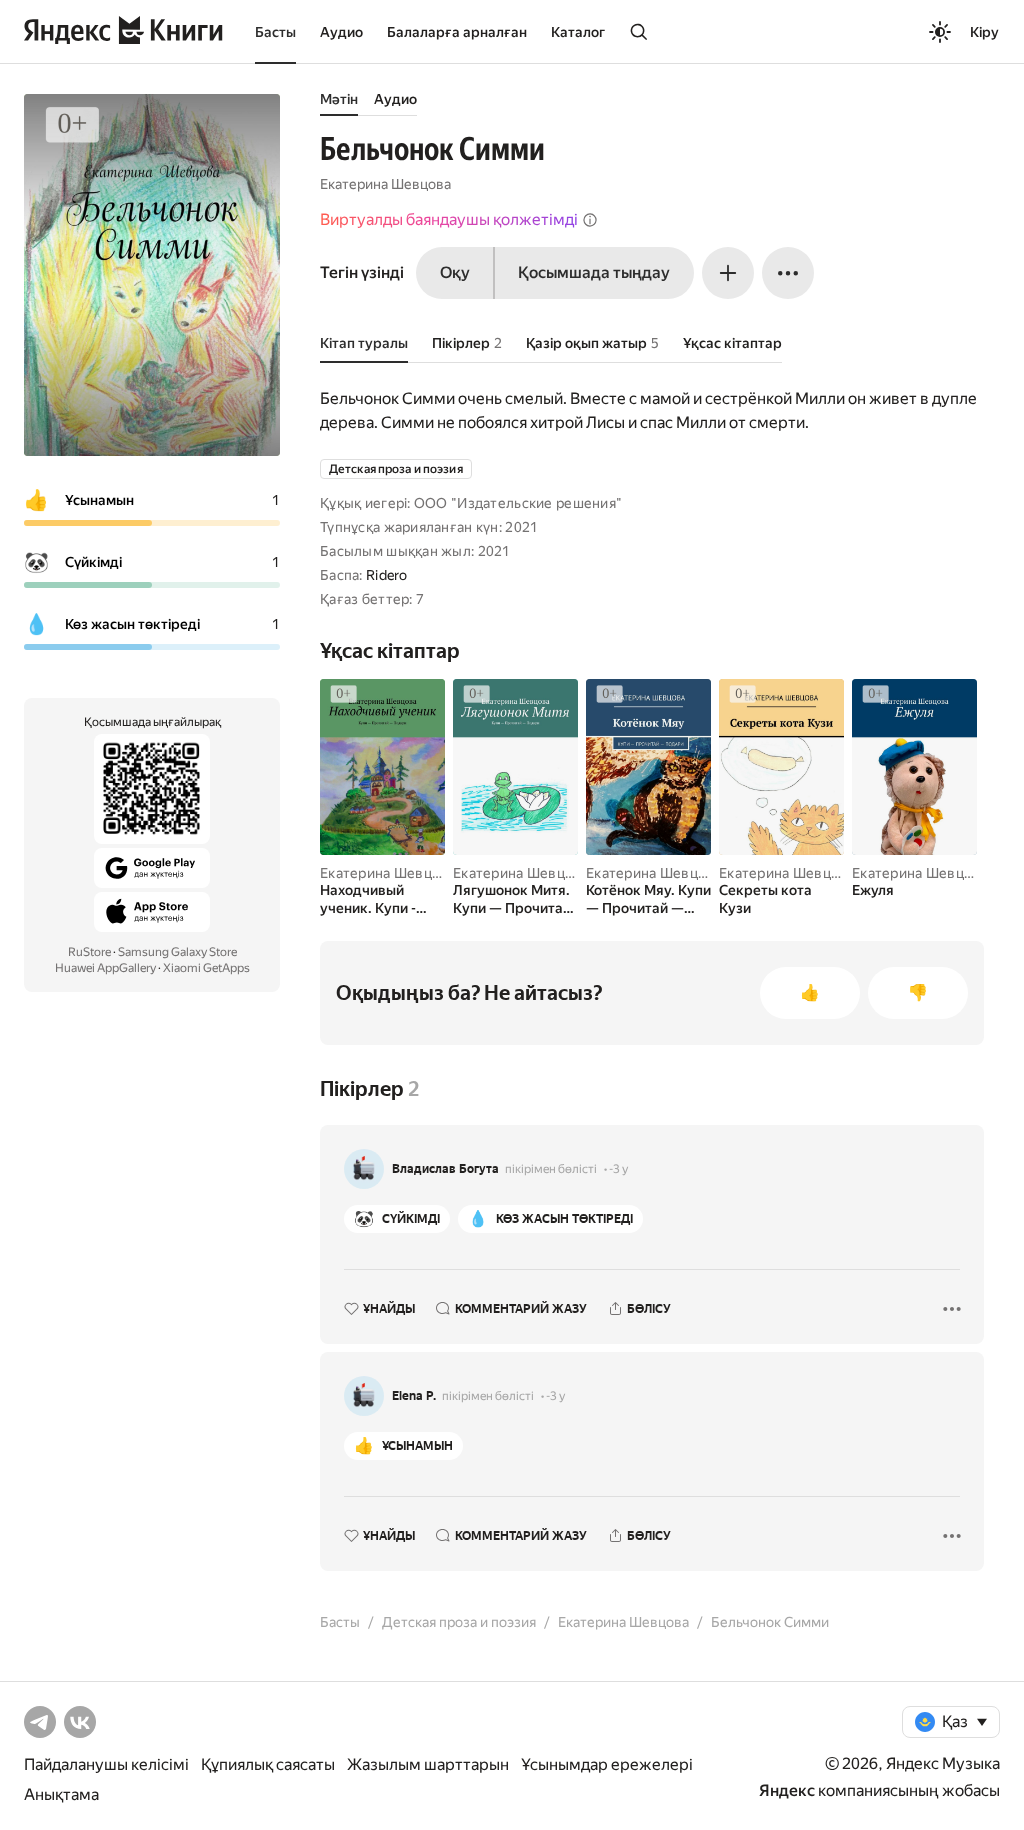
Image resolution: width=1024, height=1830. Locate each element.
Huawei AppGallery (105, 968)
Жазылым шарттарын (428, 1764)
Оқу (455, 272)
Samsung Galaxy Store (177, 952)
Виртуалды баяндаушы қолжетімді (449, 219)
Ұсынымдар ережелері (607, 1764)
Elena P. (414, 1396)
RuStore (89, 952)
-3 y (618, 1169)
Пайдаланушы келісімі (106, 1764)
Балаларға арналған (457, 32)
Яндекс (787, 1790)
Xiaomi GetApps (206, 968)
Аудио (341, 32)
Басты (275, 32)
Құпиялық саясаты (268, 1764)
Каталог (578, 32)
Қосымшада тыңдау (594, 272)
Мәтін (339, 99)
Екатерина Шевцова (385, 184)
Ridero (387, 575)
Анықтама (61, 1794)
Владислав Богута (445, 1169)
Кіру (984, 32)
